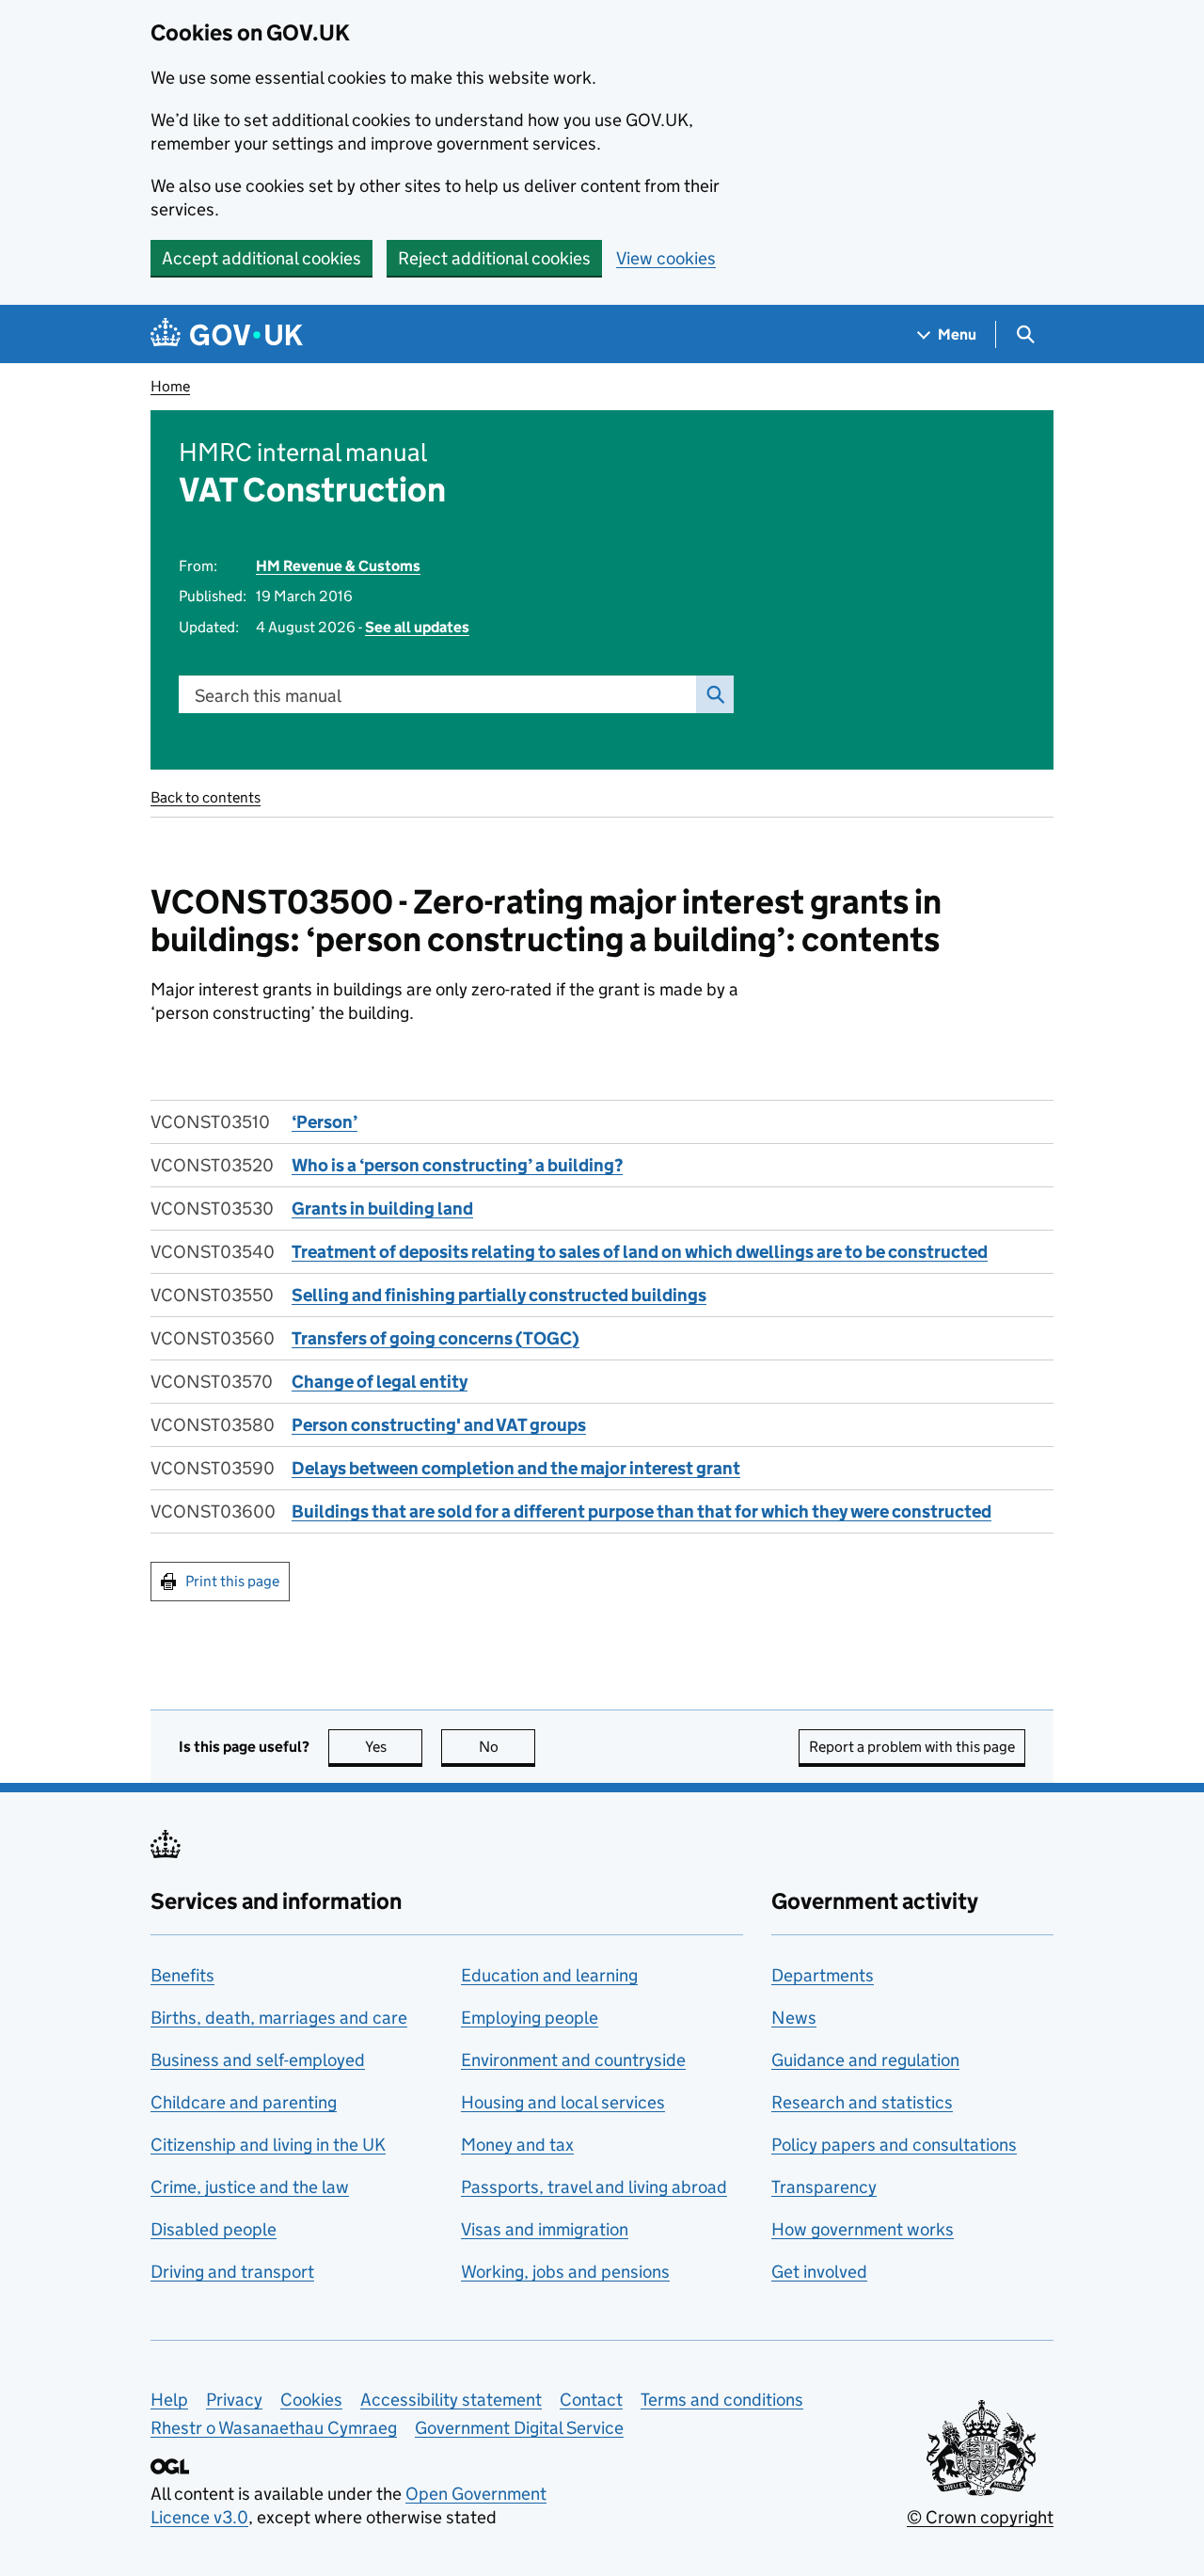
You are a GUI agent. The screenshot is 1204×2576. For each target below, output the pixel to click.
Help (169, 2400)
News (794, 2018)
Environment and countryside (573, 2060)
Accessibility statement (451, 2400)
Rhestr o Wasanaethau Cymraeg (274, 2428)
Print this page (232, 1581)
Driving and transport (232, 2272)
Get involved (819, 2272)
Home (170, 386)
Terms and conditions (722, 2400)
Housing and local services (563, 2102)
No (507, 1747)
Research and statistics (862, 2102)
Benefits (182, 1975)
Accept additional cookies (261, 258)
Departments (823, 1975)
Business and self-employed (258, 2060)
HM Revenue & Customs (338, 566)
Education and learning (549, 1975)
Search (715, 694)
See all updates (417, 627)
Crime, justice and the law (250, 2187)
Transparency (824, 2187)
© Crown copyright (980, 2517)
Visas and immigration (545, 2229)
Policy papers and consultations (894, 2145)
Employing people (530, 2018)
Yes (394, 1747)
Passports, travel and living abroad (594, 2187)
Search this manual (268, 696)
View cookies (666, 258)
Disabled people (214, 2229)
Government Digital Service (519, 2428)
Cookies (311, 2400)
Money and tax (517, 2145)
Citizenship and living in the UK (268, 2145)
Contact (591, 2400)
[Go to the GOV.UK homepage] (227, 334)
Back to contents (206, 797)
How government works (863, 2229)
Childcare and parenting (244, 2102)
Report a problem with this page (912, 1747)
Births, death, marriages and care (279, 2018)
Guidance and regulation (865, 2060)
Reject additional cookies (494, 258)
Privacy (234, 2400)
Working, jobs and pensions (565, 2272)
